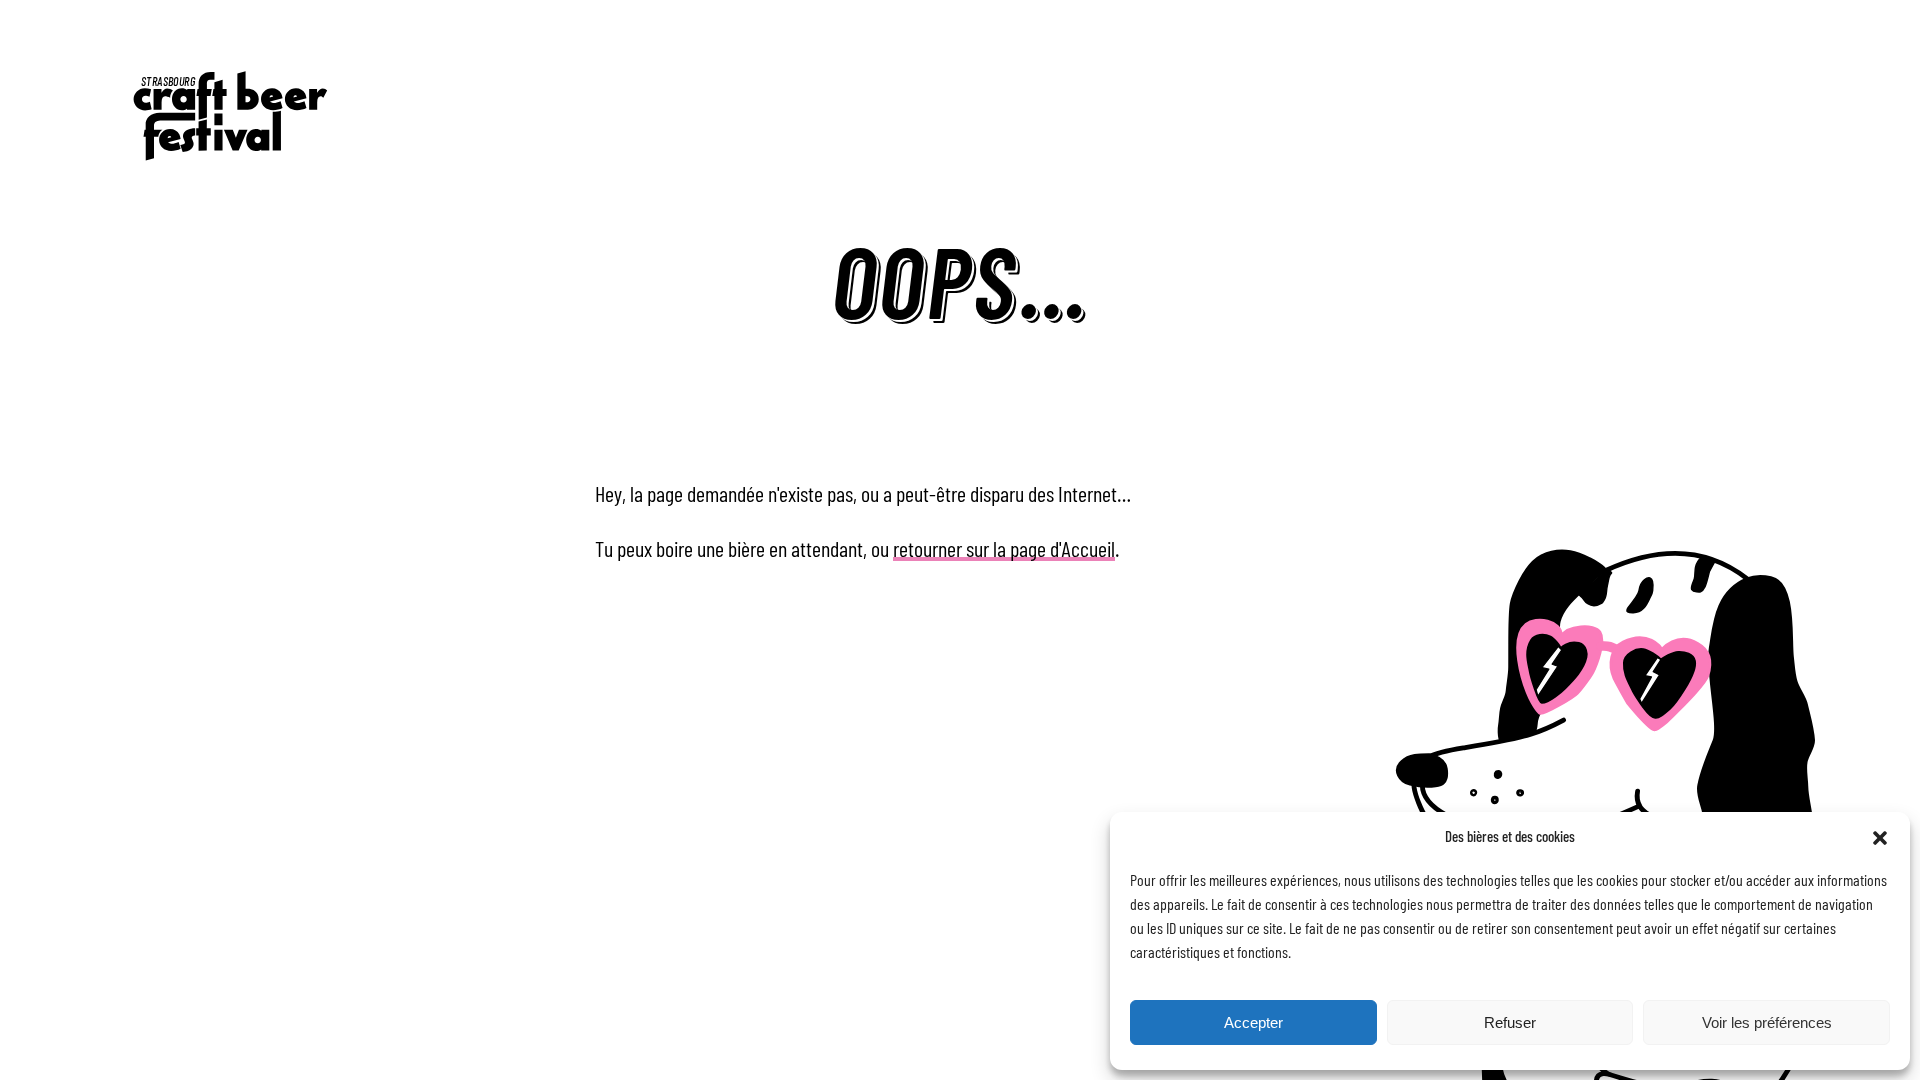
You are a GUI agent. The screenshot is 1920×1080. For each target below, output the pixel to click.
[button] (1880, 838)
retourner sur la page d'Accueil (1004, 550)
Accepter (1253, 1022)
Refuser (1510, 1022)
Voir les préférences (1767, 1022)
